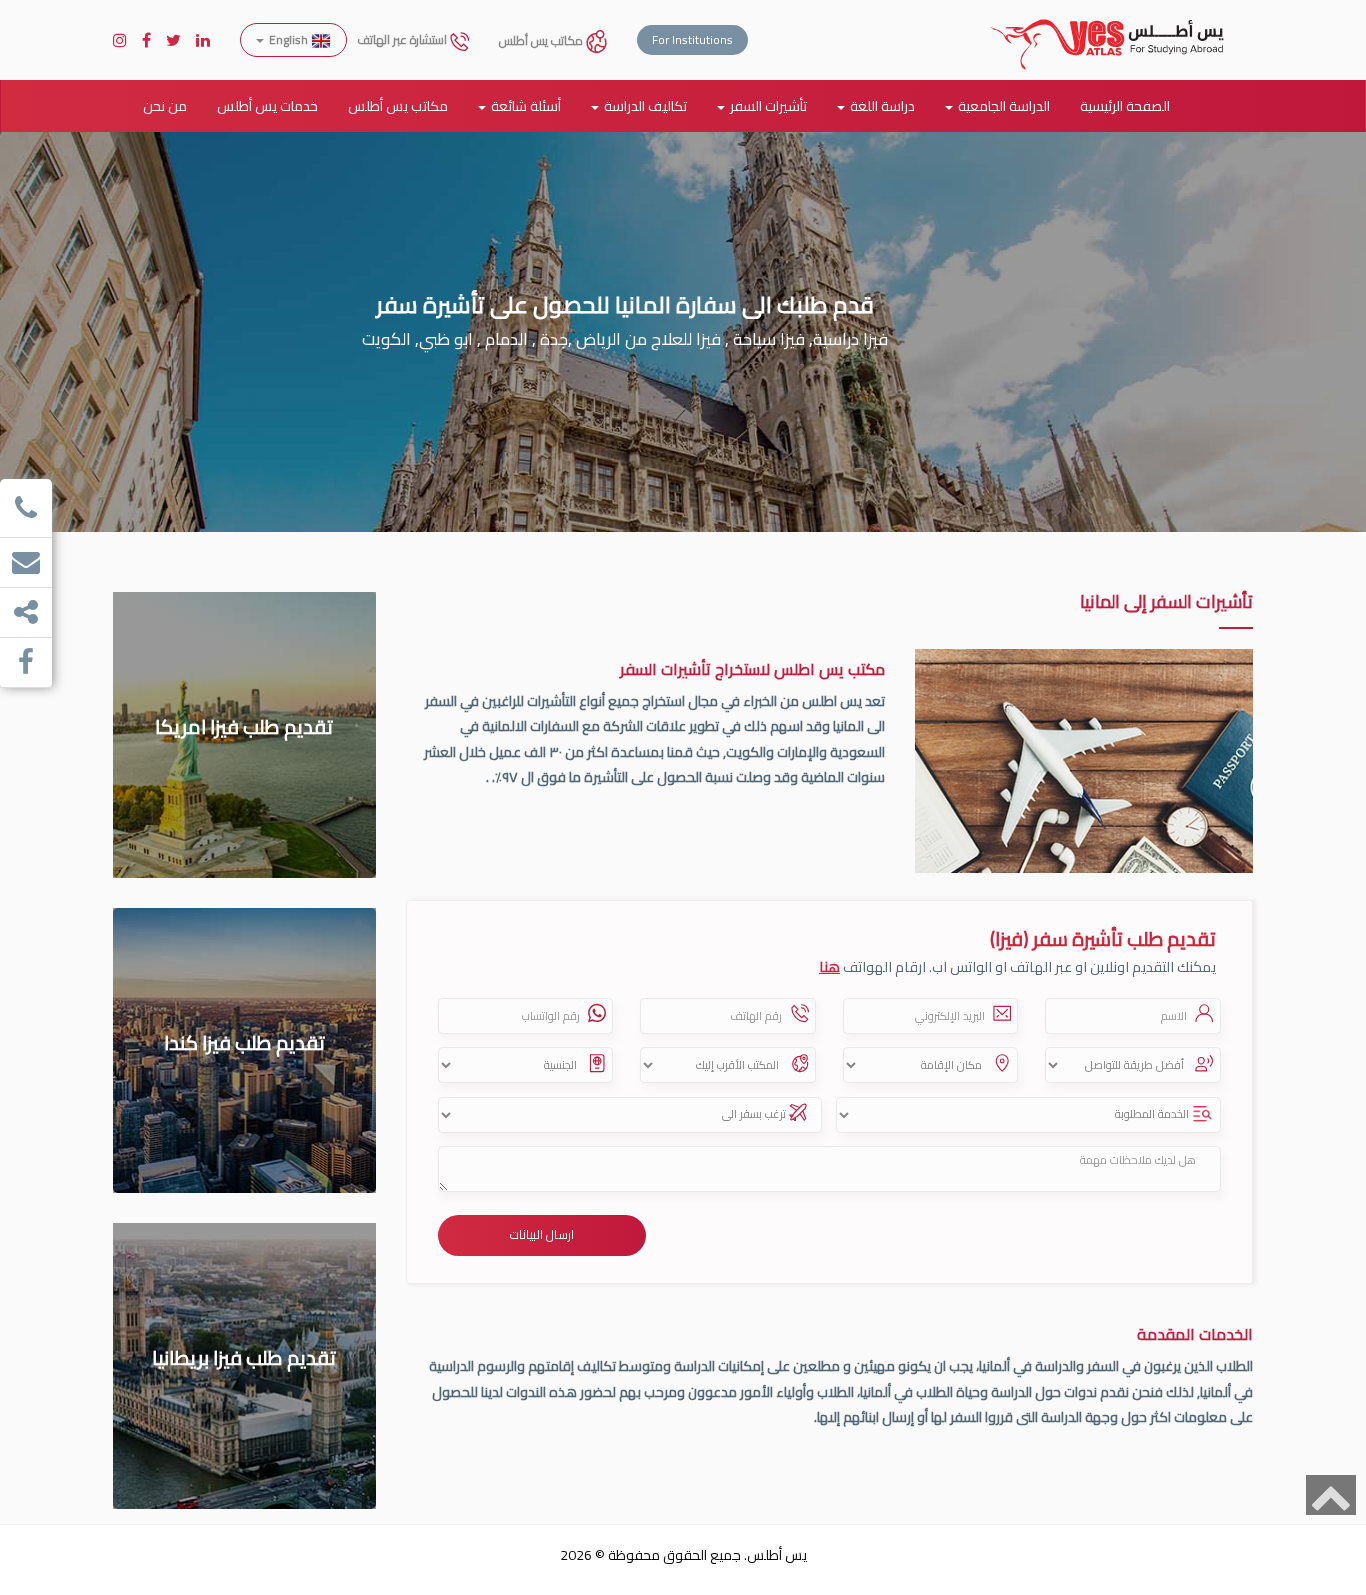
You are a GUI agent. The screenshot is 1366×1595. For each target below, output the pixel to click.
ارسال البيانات (542, 1234)
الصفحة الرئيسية (1125, 106)
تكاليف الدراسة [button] (645, 106)
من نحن (165, 106)
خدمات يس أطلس (267, 106)
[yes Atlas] (1108, 25)
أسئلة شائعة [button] (526, 106)
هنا (829, 966)
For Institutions (692, 39)
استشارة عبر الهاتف (403, 39)
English (288, 39)
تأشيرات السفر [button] (768, 106)
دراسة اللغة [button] (882, 106)
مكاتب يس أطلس (542, 40)
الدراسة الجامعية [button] (1004, 106)
